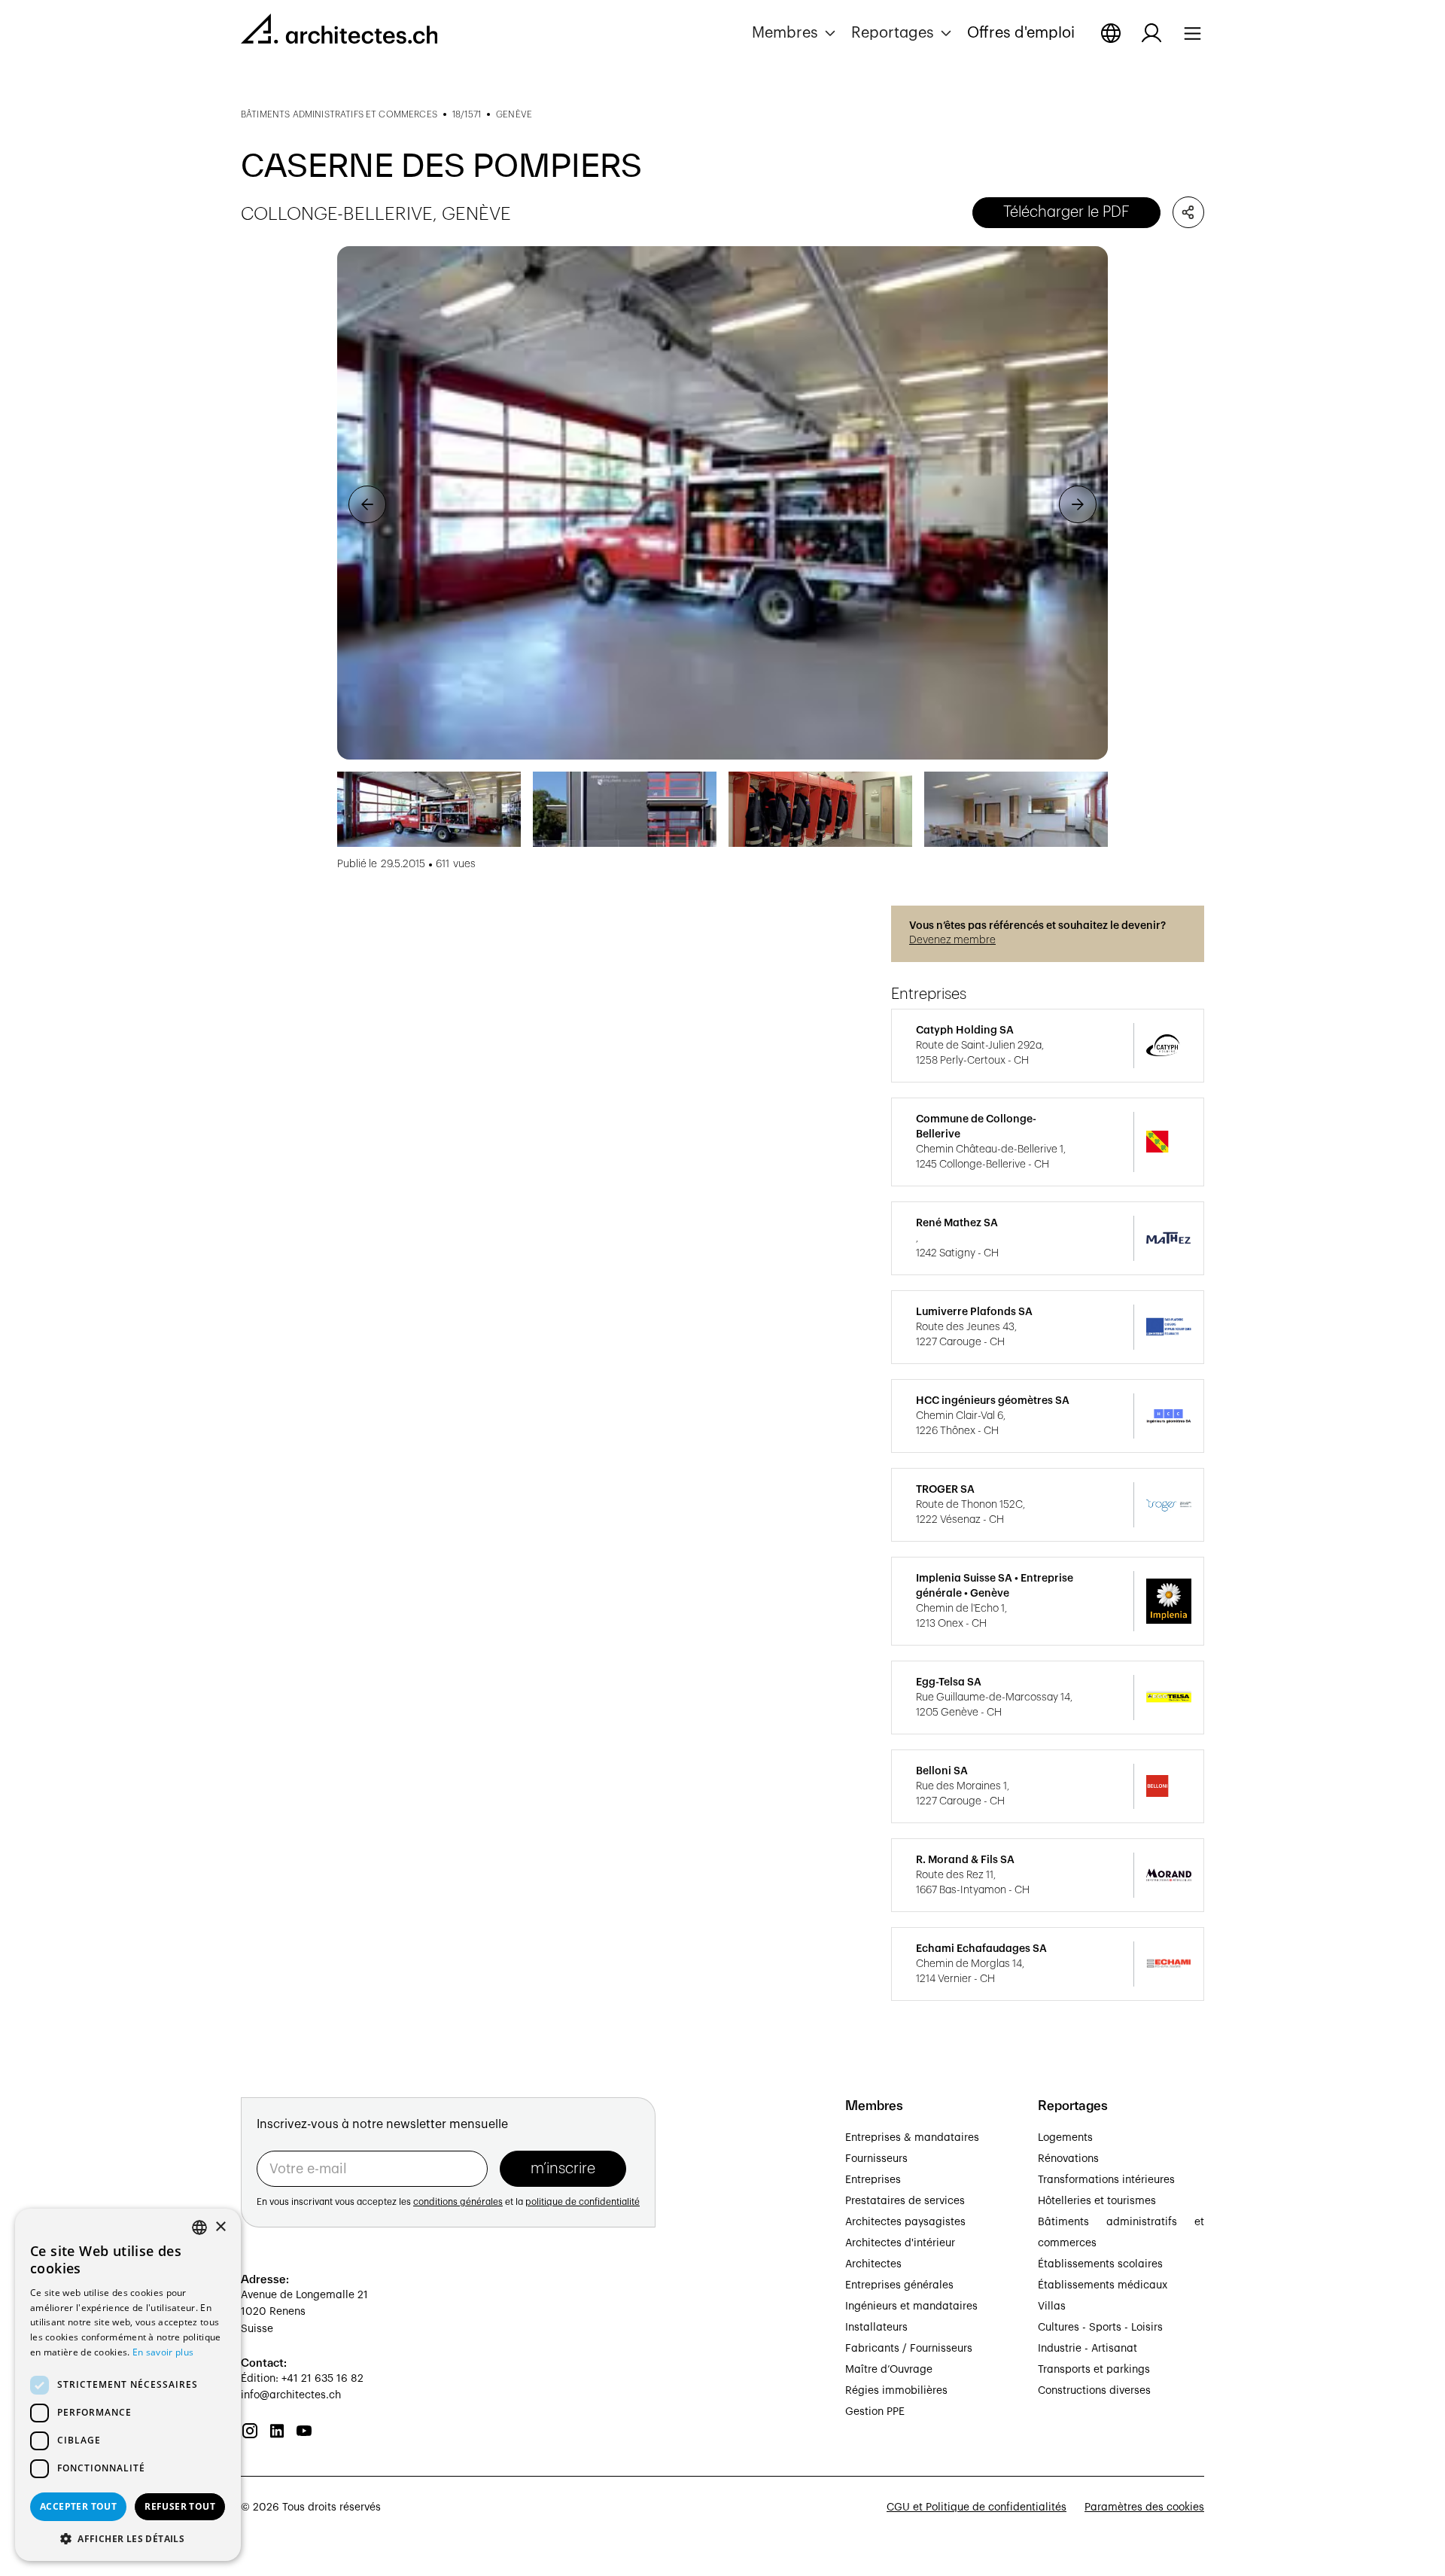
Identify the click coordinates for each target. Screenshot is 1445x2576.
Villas (1052, 2307)
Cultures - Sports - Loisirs (1100, 2328)
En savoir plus (163, 2352)
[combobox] (199, 2227)
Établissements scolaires (1100, 2264)
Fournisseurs (876, 2159)
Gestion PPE (875, 2412)
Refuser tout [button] (180, 2506)
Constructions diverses (1094, 2391)
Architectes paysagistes (905, 2222)
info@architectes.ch (291, 2395)
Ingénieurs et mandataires (911, 2307)
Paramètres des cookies (1144, 2507)
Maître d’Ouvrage (889, 2370)
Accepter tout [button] (78, 2506)
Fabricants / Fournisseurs (909, 2349)
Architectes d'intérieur (900, 2243)
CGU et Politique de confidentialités (977, 2507)
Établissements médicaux (1103, 2285)
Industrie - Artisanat (1088, 2349)
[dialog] (128, 2385)
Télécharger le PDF (1066, 212)
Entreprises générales (899, 2285)
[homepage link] (339, 32)
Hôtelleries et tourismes (1097, 2201)
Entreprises (873, 2180)
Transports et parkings (1094, 2370)
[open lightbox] (722, 503)
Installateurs (876, 2328)
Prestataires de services (905, 2201)
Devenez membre (952, 940)
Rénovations (1068, 2159)
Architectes (873, 2264)
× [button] (220, 2227)
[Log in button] (1151, 33)
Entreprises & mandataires (912, 2138)
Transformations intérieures (1106, 2180)
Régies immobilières (896, 2391)
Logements (1065, 2138)
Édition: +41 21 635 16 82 (302, 2379)
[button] (796, 33)
